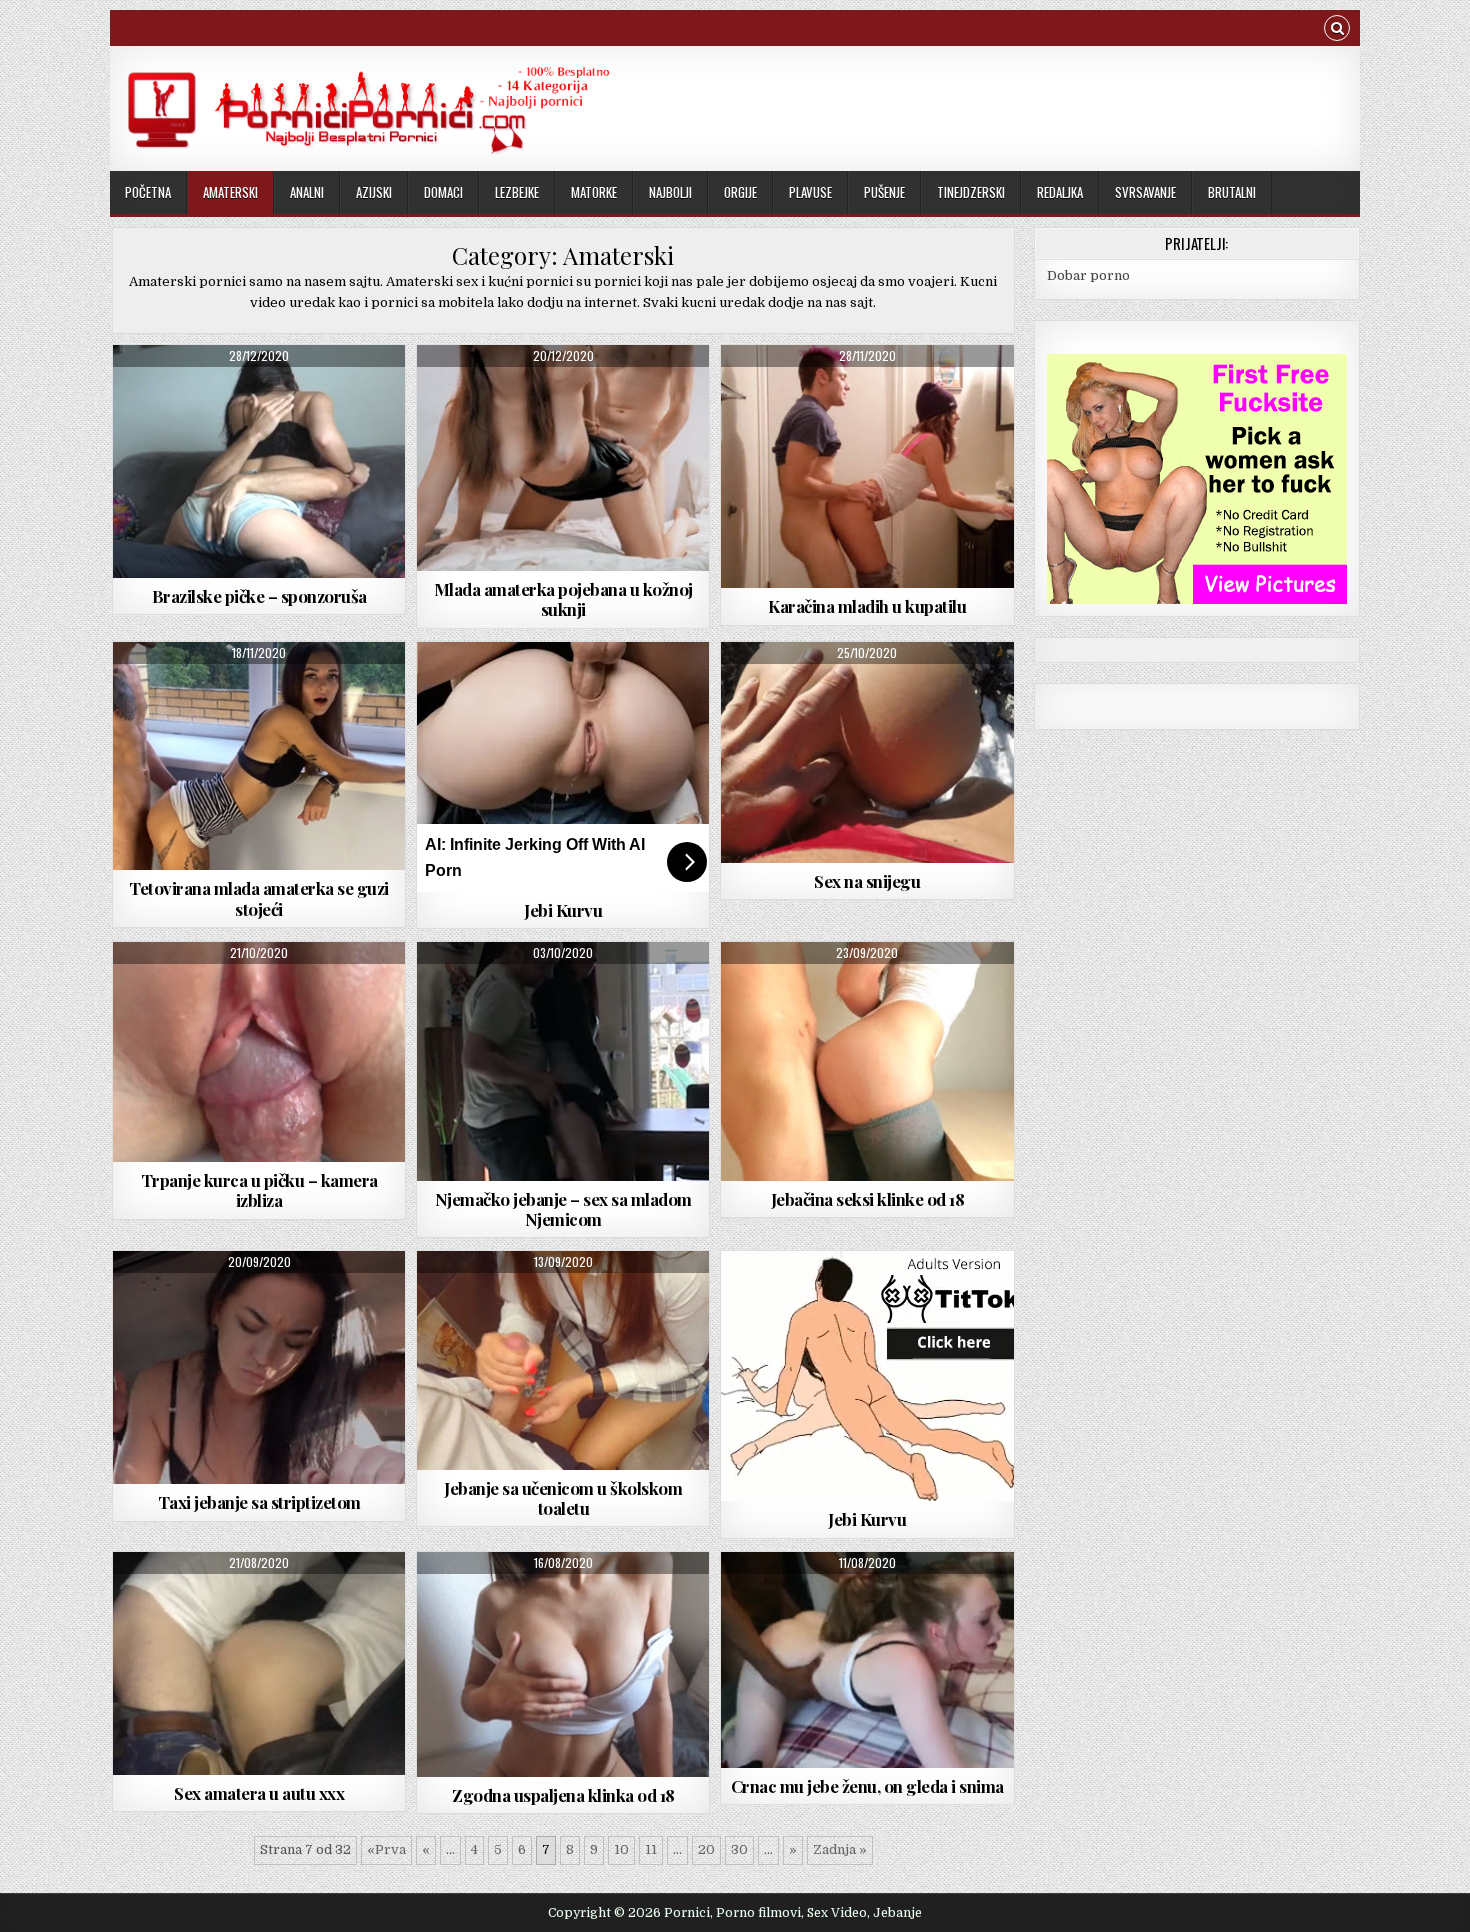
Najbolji (670, 192)
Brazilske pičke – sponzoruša (259, 596)
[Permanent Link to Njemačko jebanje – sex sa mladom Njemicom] (563, 1061)
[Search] (1337, 30)
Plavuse (810, 192)
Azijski (374, 192)
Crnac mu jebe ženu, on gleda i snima (867, 1786)
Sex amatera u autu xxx (259, 1793)
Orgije (740, 192)
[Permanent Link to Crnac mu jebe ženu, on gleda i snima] (867, 1660)
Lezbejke (517, 192)
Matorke (594, 192)
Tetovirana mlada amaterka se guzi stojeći (259, 898)
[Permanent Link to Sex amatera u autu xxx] (259, 1663)
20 (706, 1849)
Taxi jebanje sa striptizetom (259, 1502)
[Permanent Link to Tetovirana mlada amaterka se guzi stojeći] (259, 756)
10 (621, 1849)
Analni (307, 192)
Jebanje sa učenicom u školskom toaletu (563, 1498)
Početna (148, 192)
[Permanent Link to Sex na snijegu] (867, 752)
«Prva (386, 1849)
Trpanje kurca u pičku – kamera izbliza (259, 1190)
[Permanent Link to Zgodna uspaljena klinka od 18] (563, 1664)
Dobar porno (1088, 275)
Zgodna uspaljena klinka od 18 (563, 1795)
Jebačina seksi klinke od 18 (868, 1199)
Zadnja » (840, 1849)
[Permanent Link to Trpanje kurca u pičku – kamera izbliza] (259, 1052)
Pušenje (884, 192)
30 (739, 1849)
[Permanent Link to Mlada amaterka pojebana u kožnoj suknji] (563, 458)
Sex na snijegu (867, 881)
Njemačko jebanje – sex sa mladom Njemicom (563, 1209)
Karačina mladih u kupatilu (867, 606)
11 (651, 1849)
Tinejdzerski (971, 192)
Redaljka (1060, 192)
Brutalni (1232, 192)
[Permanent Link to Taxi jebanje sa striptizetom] (259, 1367)
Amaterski (230, 192)
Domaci (443, 192)
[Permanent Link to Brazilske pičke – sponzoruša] (259, 461)
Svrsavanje (1145, 192)
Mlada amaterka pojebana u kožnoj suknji (563, 599)
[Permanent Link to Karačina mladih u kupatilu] (867, 467)
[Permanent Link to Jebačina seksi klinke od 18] (867, 1061)
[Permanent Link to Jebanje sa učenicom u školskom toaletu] (563, 1360)
